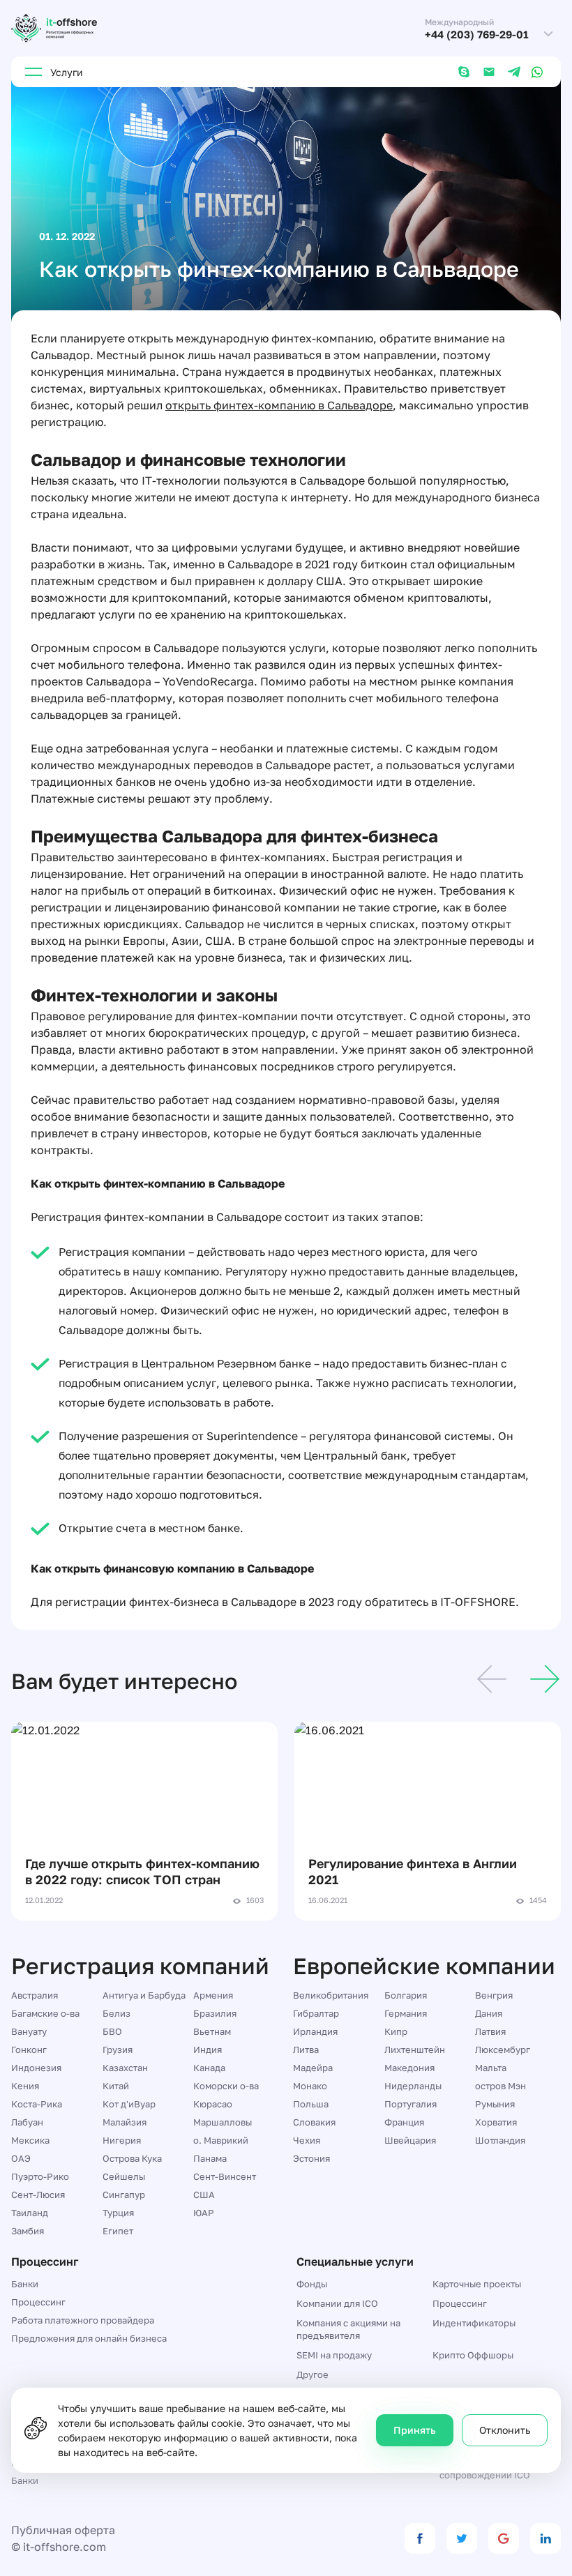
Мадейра (313, 2068)
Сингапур (124, 2195)
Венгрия (494, 1995)
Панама (210, 2158)
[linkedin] (545, 2538)
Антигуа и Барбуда (144, 1995)
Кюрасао (213, 2104)
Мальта (491, 2068)
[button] (492, 1681)
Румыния (495, 2104)
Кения (25, 2086)
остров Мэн (500, 2086)
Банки (25, 2284)
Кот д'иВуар (129, 2104)
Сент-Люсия (38, 2195)
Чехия (307, 2140)
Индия (208, 2050)
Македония (409, 2068)
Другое (313, 2374)
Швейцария (410, 2140)
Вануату (29, 2031)
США (204, 2195)
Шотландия (500, 2140)
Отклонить (505, 2430)
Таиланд (30, 2213)
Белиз (116, 2013)
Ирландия (315, 2031)
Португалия (411, 2104)
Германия (406, 2013)
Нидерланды (413, 2086)
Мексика (30, 2140)
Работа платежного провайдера (83, 2320)
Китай (116, 2086)
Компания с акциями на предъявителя (348, 2329)
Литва (306, 2050)
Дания (489, 2013)
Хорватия (496, 2122)
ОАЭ (21, 2158)
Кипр (396, 2031)
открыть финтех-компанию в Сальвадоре (279, 405)
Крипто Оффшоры (473, 2355)
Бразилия (215, 2013)
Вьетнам (212, 2031)
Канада (209, 2068)
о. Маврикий (221, 2140)
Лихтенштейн (415, 2050)
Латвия (490, 2031)
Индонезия (36, 2068)
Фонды (312, 2284)
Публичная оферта (63, 2530)
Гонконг (29, 2050)
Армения (213, 1995)
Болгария (406, 1995)
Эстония (311, 2158)
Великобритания (331, 1995)
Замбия (28, 2231)
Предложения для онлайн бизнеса (89, 2338)
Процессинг (38, 2302)
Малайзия (125, 2122)
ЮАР (204, 2213)
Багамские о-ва (45, 2013)
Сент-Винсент (225, 2176)
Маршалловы (223, 2122)
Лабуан (27, 2122)
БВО (112, 2031)
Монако (310, 2086)
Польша (311, 2104)
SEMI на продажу (334, 2355)
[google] (504, 2538)
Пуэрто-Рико (40, 2176)
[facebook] (420, 2538)
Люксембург (503, 2050)
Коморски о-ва (226, 2086)
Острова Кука (132, 2158)
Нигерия (122, 2140)
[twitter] (462, 2538)
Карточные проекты (477, 2284)
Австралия (35, 1995)
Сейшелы (124, 2176)
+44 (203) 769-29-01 (477, 35)
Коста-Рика (37, 2104)
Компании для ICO (337, 2303)
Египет (118, 2231)
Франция (404, 2122)
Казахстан (125, 2068)
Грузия (118, 2050)
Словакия (314, 2122)
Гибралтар (316, 2013)
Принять (415, 2430)
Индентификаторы (474, 2323)
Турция (118, 2213)
